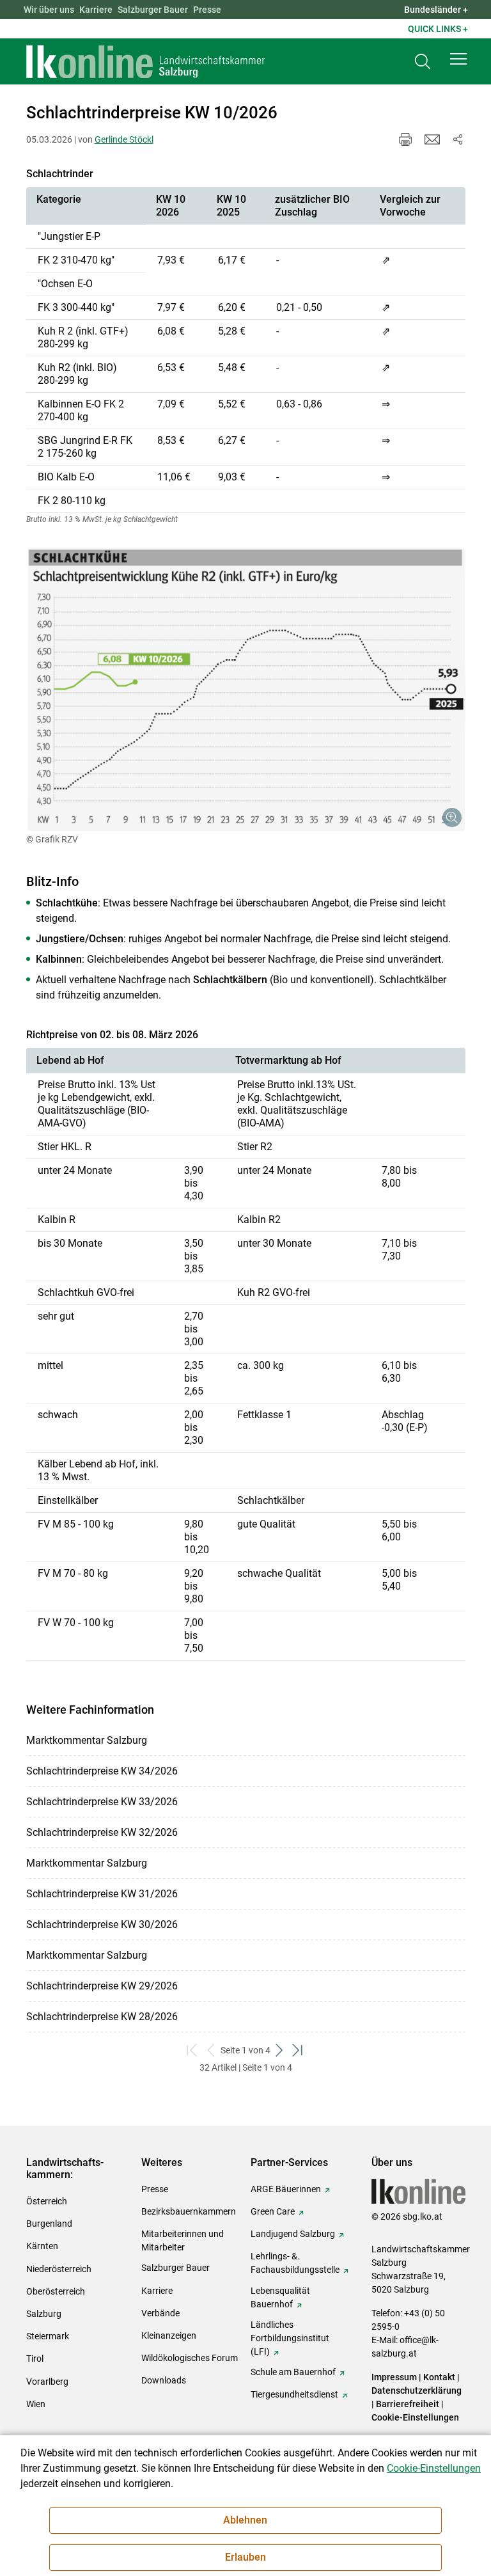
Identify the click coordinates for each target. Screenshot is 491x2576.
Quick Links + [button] (438, 29)
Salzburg (44, 2314)
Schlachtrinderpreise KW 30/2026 (102, 1924)
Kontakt (439, 2377)
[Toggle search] (423, 62)
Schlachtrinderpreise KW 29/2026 (102, 1986)
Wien (36, 2404)
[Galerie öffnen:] (246, 689)
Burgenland (49, 2224)
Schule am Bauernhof (293, 2372)
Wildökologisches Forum (190, 2358)
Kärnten (42, 2246)
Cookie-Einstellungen (415, 2417)
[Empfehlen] (432, 139)
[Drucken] (405, 139)
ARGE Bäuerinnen (286, 2189)
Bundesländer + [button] (436, 10)
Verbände (160, 2313)
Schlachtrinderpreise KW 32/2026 (102, 1832)
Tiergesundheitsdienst (294, 2394)
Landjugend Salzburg (293, 2234)
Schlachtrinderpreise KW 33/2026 (102, 1802)
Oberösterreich (56, 2291)
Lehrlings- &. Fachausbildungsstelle (295, 2263)
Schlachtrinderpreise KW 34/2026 (102, 1771)
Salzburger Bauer (153, 10)
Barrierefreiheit (408, 2404)
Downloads (164, 2380)
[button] (458, 59)
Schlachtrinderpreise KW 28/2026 (102, 2017)
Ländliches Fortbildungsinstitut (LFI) (290, 2338)
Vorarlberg (47, 2382)
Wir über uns (49, 10)
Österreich (47, 2201)
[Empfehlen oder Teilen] (458, 139)
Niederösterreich (59, 2269)
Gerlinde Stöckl (124, 139)
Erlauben (245, 2557)
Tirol (35, 2359)
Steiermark (48, 2336)
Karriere (96, 10)
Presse (207, 10)
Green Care (273, 2211)
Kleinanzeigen (169, 2335)
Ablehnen (245, 2520)
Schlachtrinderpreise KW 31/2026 (102, 1894)
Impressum (394, 2377)
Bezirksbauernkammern (189, 2211)
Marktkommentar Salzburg (87, 1740)
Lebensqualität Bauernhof (280, 2297)
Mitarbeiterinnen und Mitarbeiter (183, 2240)
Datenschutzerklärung (417, 2390)
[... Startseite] (146, 61)
